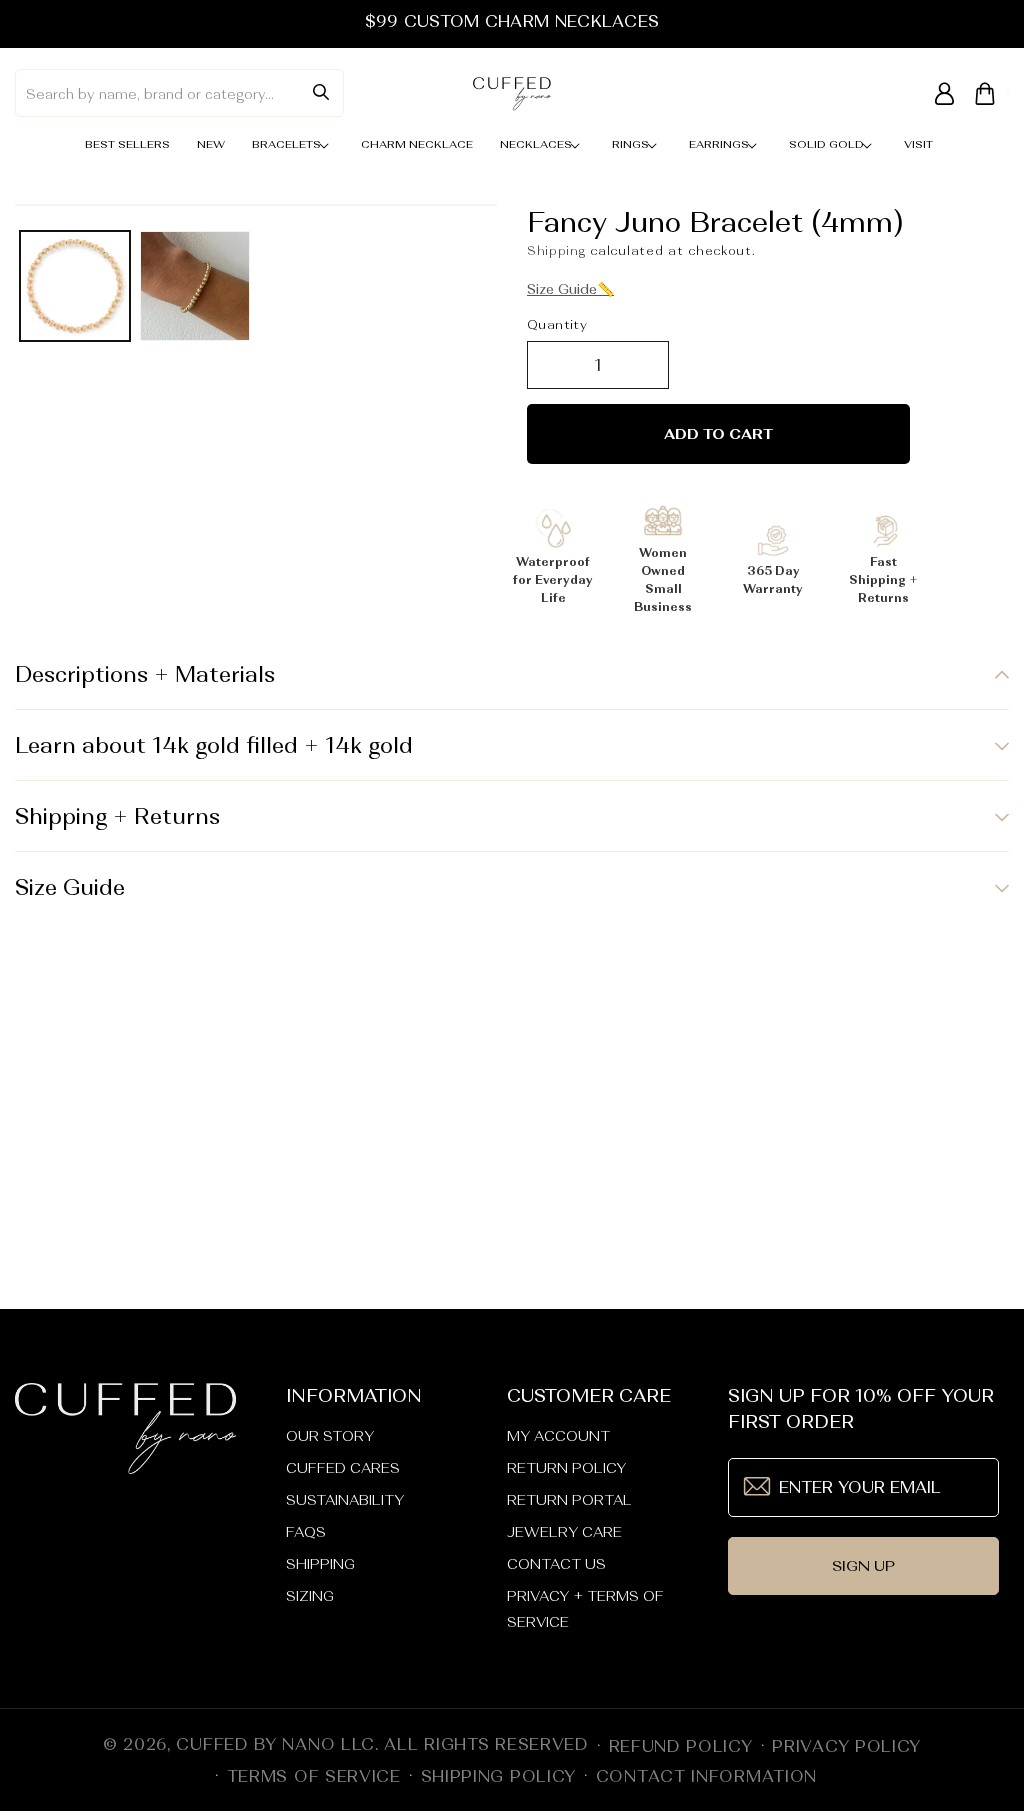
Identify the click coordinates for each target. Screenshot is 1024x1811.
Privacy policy (846, 1746)
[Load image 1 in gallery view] (75, 286)
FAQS (306, 1532)
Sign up (863, 1565)
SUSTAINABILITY (345, 1500)
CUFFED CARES (343, 1468)
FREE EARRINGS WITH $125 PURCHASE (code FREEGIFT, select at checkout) (511, 21)
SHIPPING (320, 1564)
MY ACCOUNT (558, 1436)
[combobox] (179, 93)
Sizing (310, 1596)
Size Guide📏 (570, 289)
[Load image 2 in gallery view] (195, 286)
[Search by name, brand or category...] (321, 92)
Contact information (706, 1776)
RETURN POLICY (566, 1468)
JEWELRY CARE (564, 1532)
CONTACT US (556, 1564)
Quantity (557, 324)
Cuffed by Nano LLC (275, 1744)
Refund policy (681, 1746)
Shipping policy (499, 1776)
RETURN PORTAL (569, 1500)
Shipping (556, 251)
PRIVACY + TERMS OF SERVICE (585, 1609)
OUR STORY (330, 1436)
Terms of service (314, 1776)
